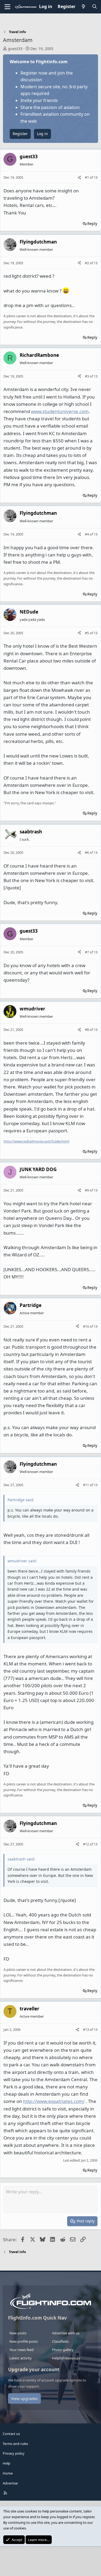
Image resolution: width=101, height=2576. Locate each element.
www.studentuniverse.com (60, 411)
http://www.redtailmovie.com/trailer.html (36, 1141)
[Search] (94, 7)
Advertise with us (66, 2333)
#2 (87, 263)
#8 (87, 1030)
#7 (87, 952)
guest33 (15, 49)
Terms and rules (15, 2444)
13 (96, 177)
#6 (87, 852)
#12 (86, 1844)
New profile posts (24, 2341)
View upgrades (25, 2399)
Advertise (10, 2483)
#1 (87, 177)
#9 (87, 1190)
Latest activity (21, 2358)
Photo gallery (63, 2350)
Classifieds (60, 2341)
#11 (86, 1485)
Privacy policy (14, 2453)
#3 (87, 376)
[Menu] (7, 7)
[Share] (79, 177)
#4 (87, 534)
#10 (86, 1326)
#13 (86, 2029)
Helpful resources (66, 2358)
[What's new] (84, 7)
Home (8, 2473)
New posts (18, 2333)
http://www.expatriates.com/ (54, 2101)
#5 (87, 633)
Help (6, 2463)
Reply (92, 223)
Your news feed (22, 2350)
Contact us (11, 2434)
